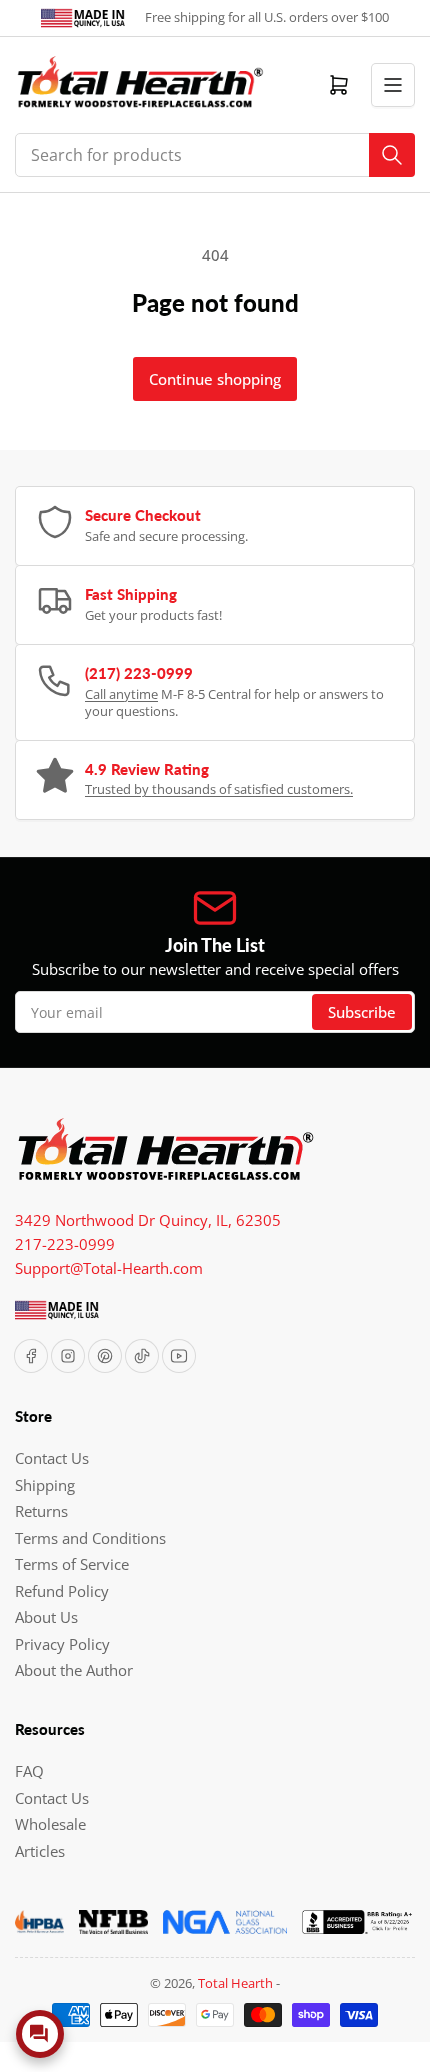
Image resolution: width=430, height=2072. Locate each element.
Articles (40, 1851)
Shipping (45, 1485)
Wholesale (50, 1824)
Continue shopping (215, 379)
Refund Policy (62, 1591)
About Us (46, 1617)
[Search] (392, 155)
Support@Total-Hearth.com (109, 1268)
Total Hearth (235, 1983)
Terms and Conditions (90, 1538)
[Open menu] (393, 85)
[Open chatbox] (40, 2034)
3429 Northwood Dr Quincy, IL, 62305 (148, 1220)
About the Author (74, 1670)
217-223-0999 (65, 1244)
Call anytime (121, 694)
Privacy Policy (62, 1644)
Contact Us (52, 1458)
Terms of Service (72, 1564)
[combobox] (215, 155)
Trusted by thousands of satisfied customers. (219, 789)
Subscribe (362, 1012)
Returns (41, 1511)
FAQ (29, 1771)
